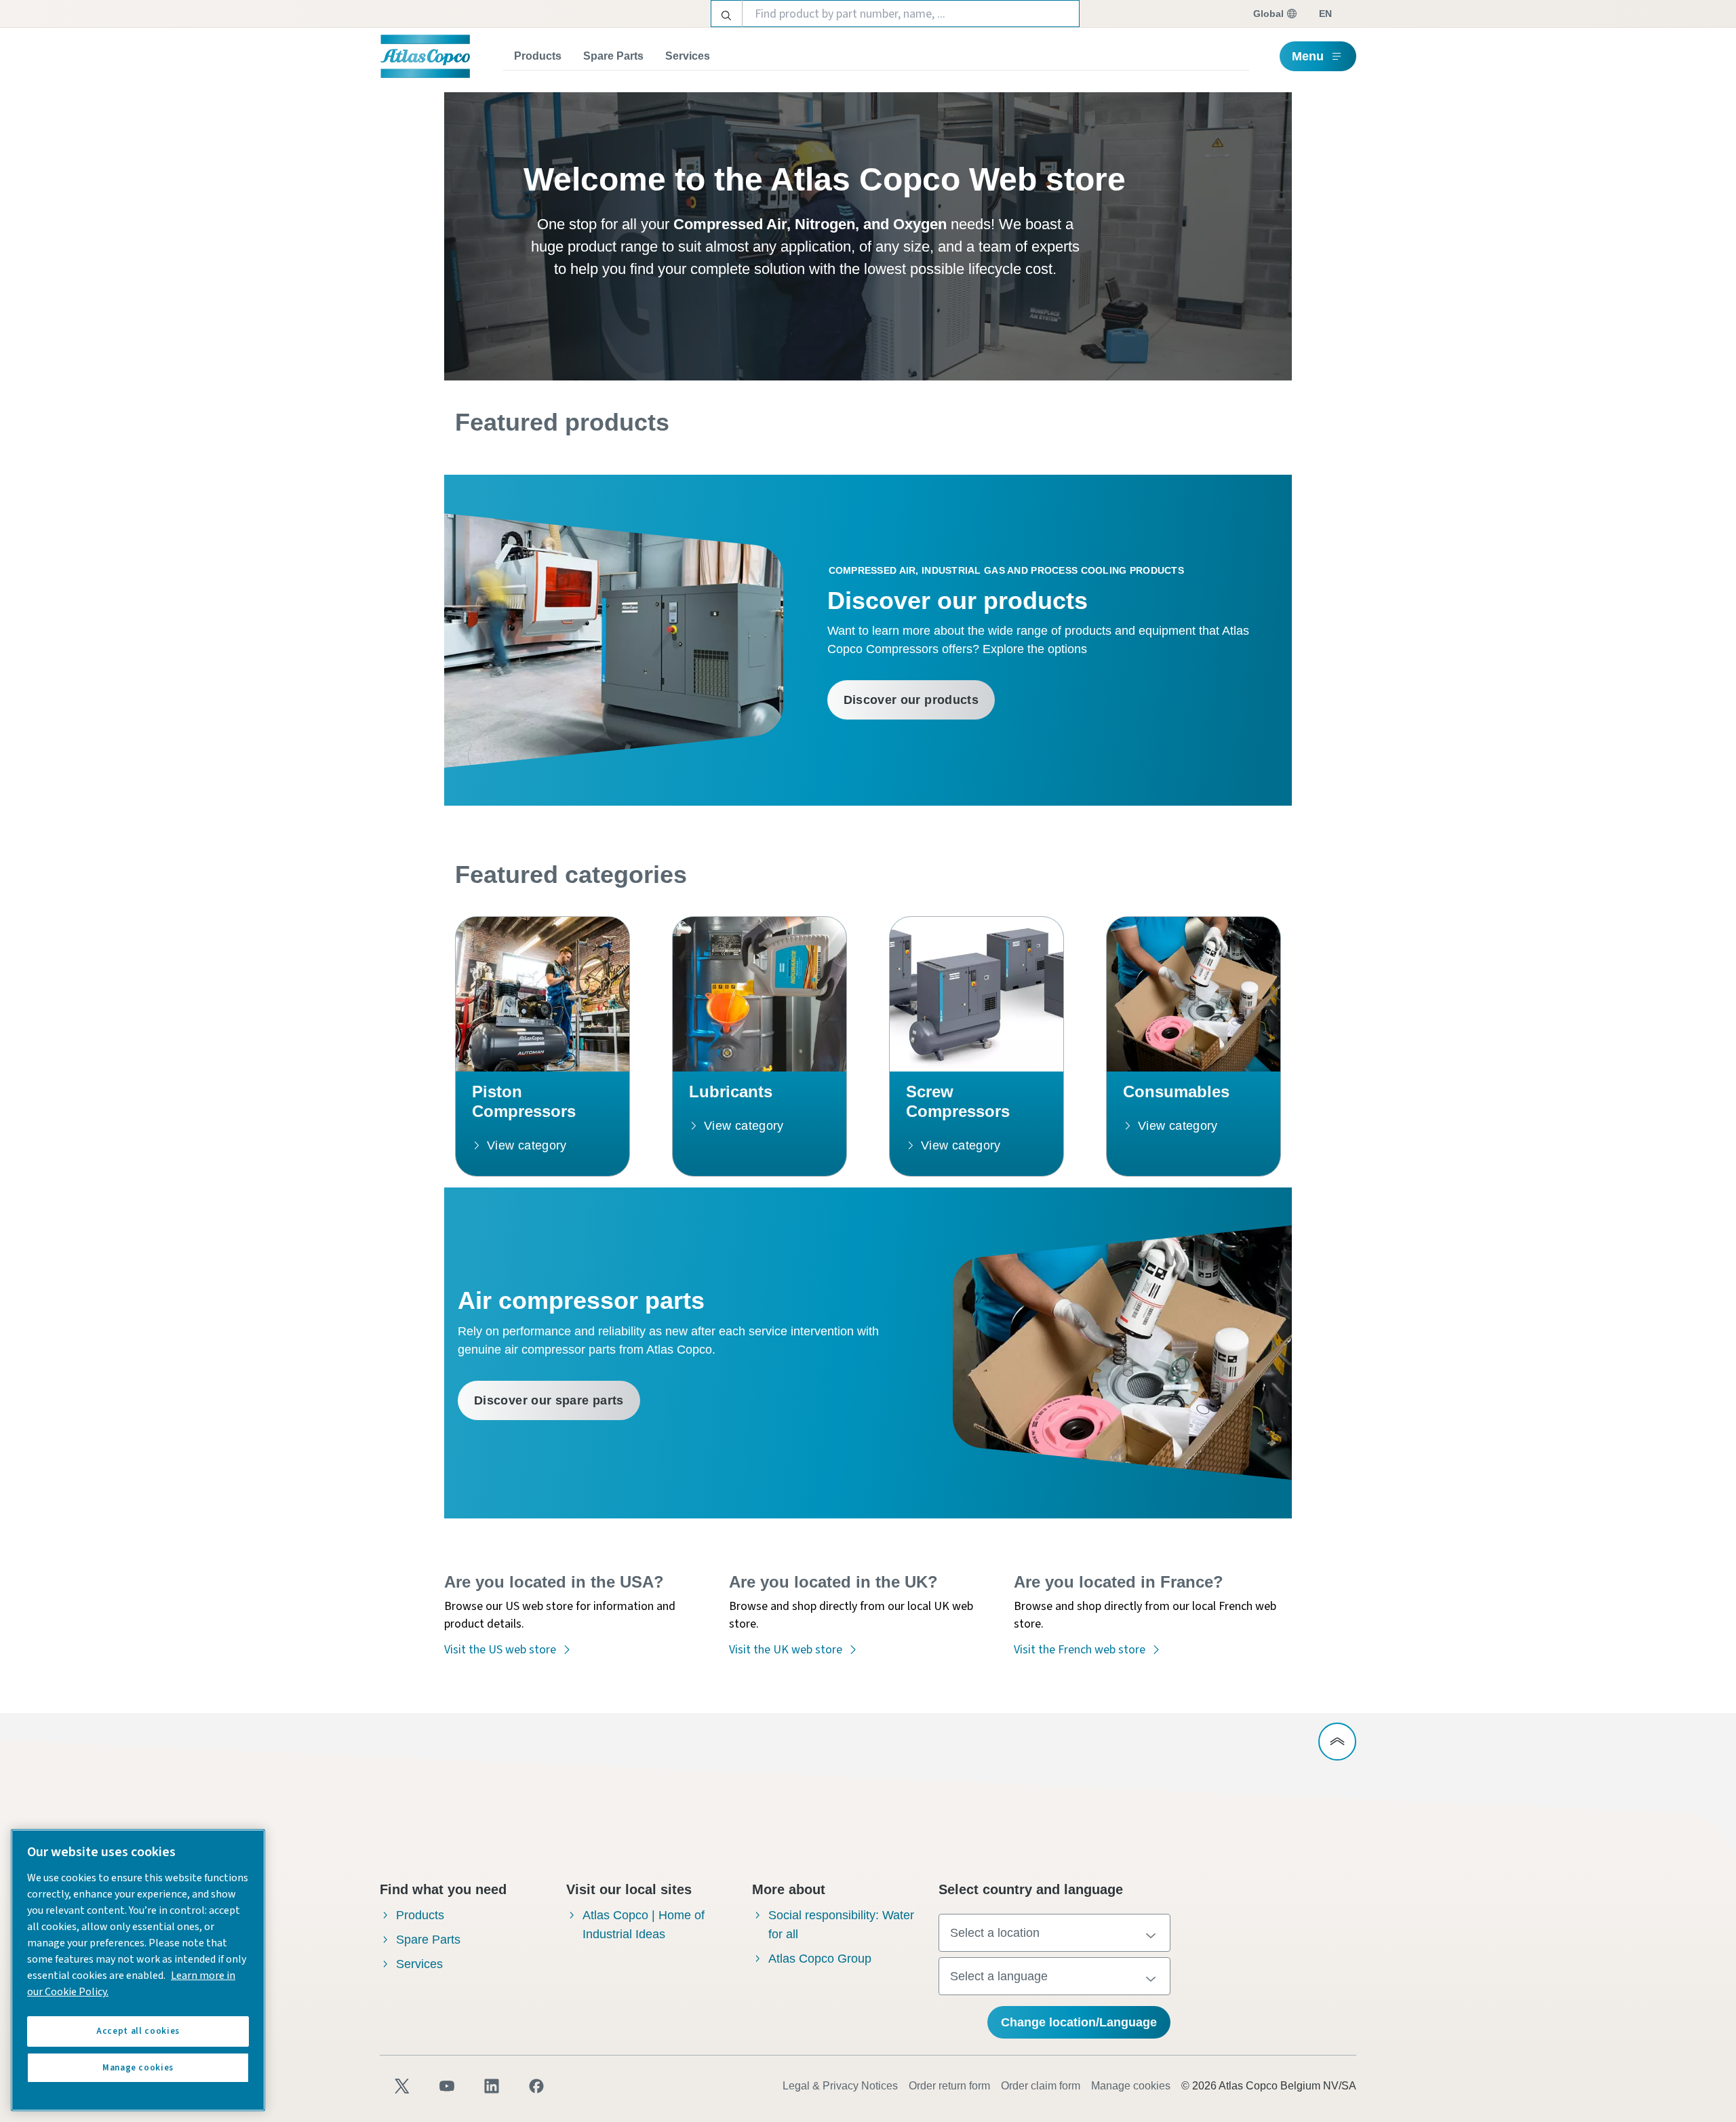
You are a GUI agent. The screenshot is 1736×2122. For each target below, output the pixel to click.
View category (527, 1145)
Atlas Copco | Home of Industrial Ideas (644, 1925)
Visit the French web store (1080, 1650)
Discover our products (911, 700)
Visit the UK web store (786, 1650)
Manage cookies (1131, 2086)
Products (538, 56)
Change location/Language (1079, 2022)
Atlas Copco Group (820, 1959)
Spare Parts (613, 56)
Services (688, 56)
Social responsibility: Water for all (841, 1925)
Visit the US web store (500, 1650)
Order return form (949, 2086)
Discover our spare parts (549, 1400)
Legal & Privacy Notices (840, 2086)
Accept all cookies (138, 2031)
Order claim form (1041, 2086)
